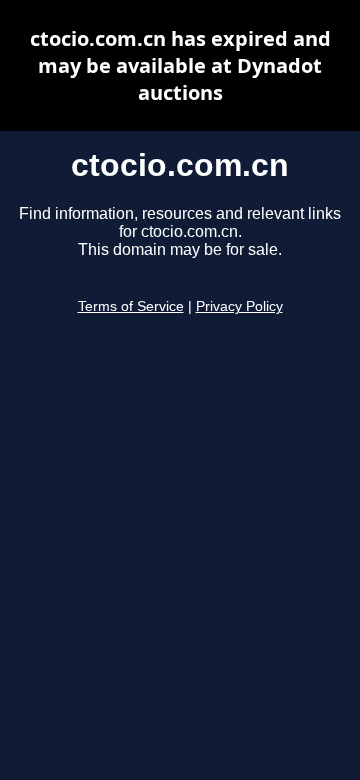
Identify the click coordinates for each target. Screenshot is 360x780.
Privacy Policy (239, 306)
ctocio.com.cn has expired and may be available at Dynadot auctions (180, 65)
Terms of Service (131, 306)
